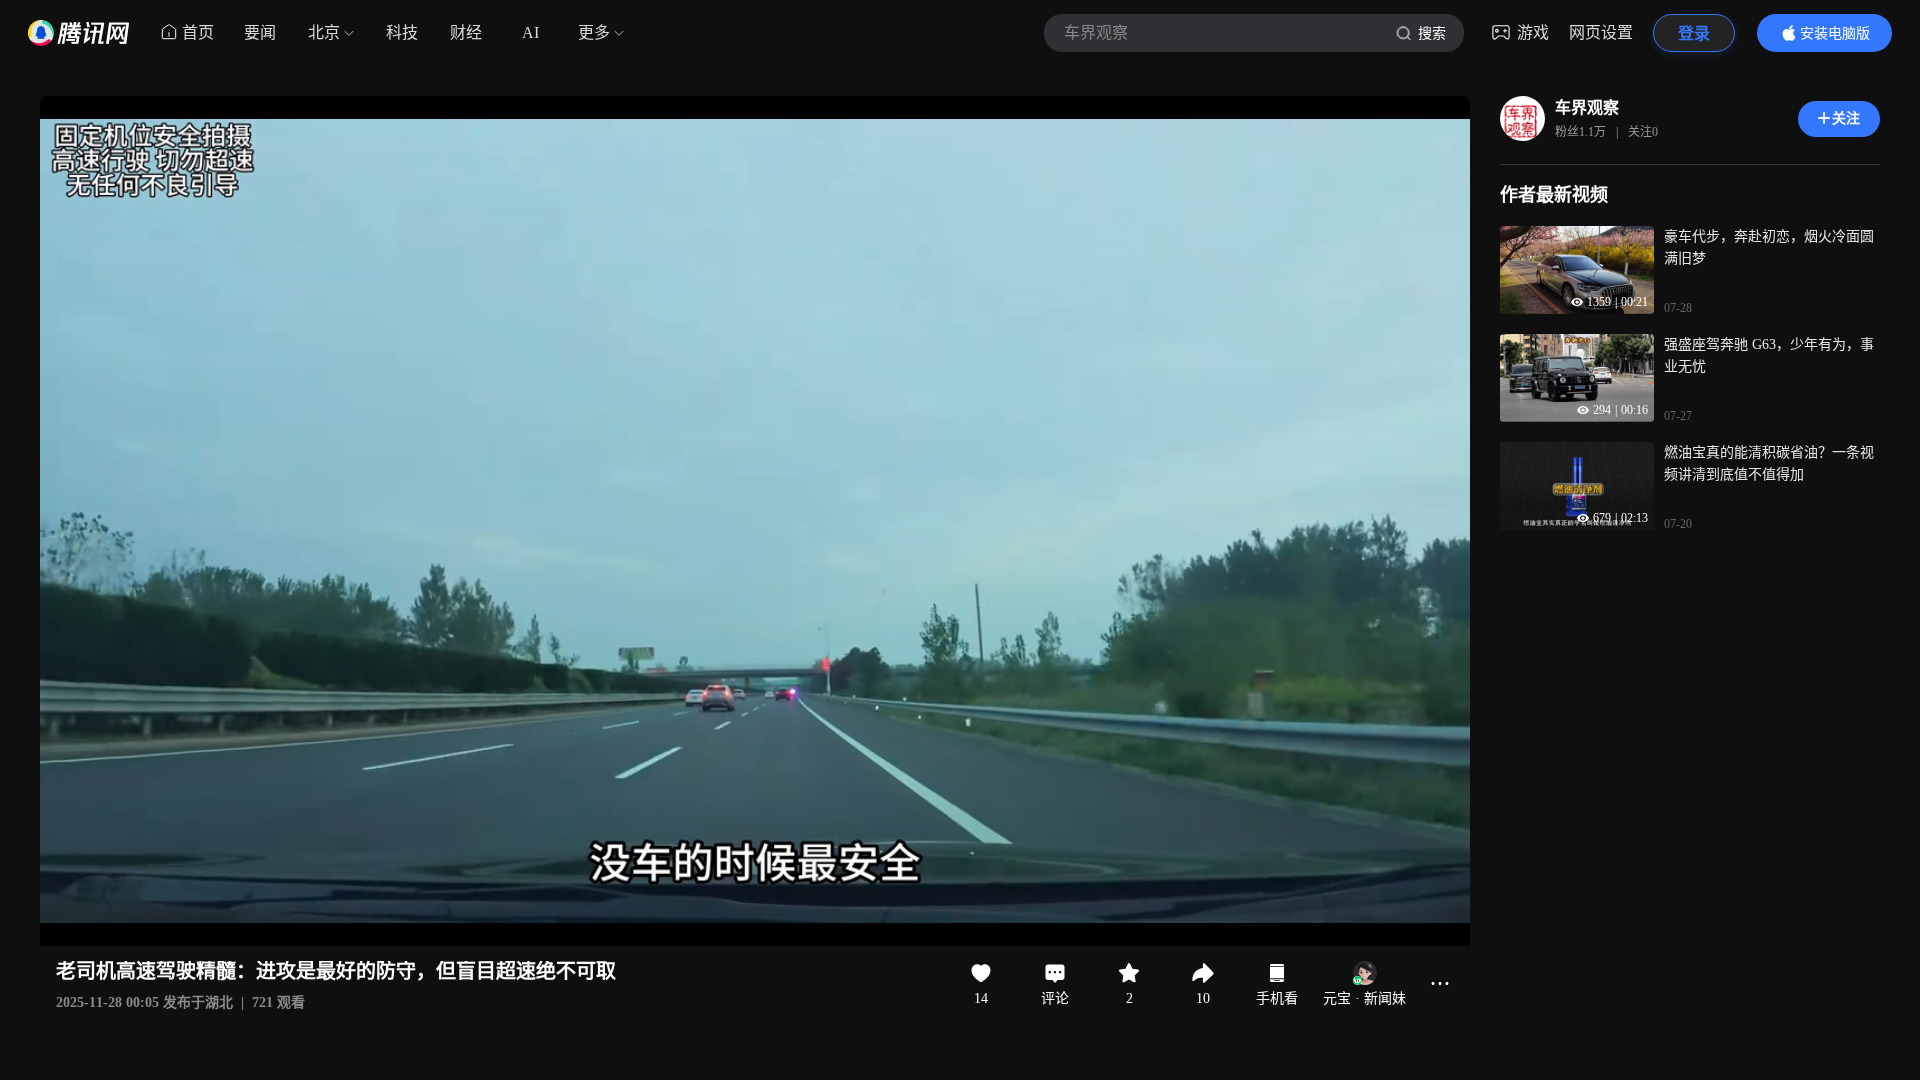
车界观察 (1587, 107)
